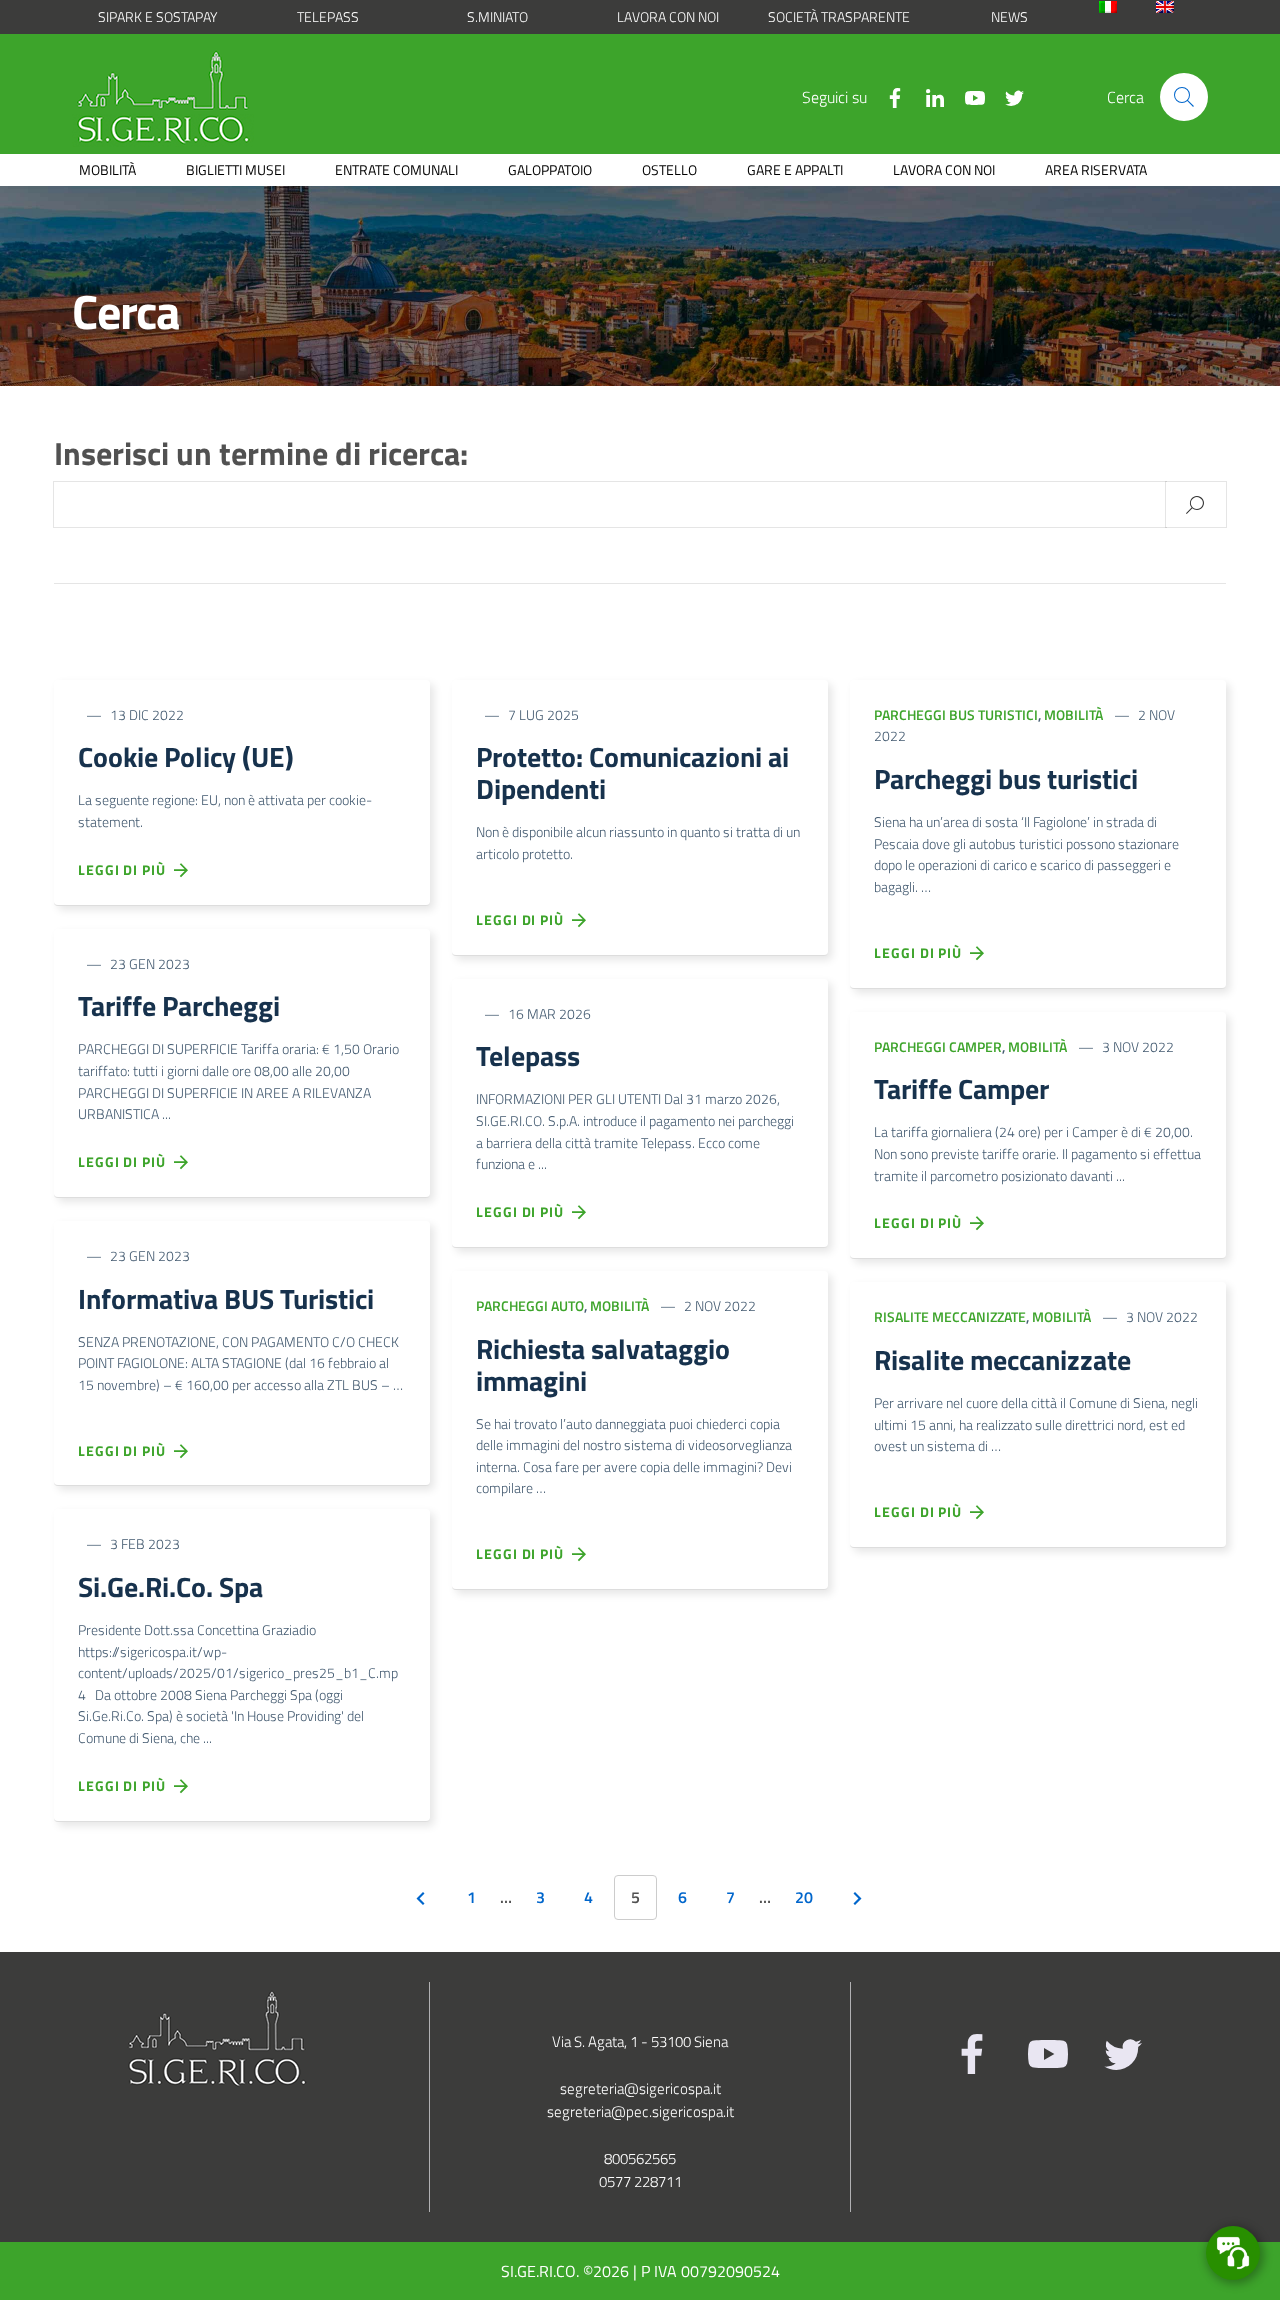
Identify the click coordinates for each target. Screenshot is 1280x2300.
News (1009, 16)
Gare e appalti (795, 169)
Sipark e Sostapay (157, 16)
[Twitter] (1007, 96)
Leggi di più (126, 869)
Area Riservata (1096, 169)
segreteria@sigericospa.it (640, 2088)
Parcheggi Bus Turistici (956, 714)
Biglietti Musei (235, 169)
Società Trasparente (839, 16)
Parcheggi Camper (938, 1046)
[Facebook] (887, 96)
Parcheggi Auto (530, 1305)
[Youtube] (967, 96)
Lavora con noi (668, 16)
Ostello (669, 169)
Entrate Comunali (396, 169)
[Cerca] (1184, 97)
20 (804, 1897)
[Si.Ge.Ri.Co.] (171, 97)
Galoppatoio (550, 169)
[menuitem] (1122, 7)
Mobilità (107, 169)
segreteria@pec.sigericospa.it (640, 2111)
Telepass (328, 16)
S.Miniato (497, 16)
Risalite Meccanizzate (950, 1316)
